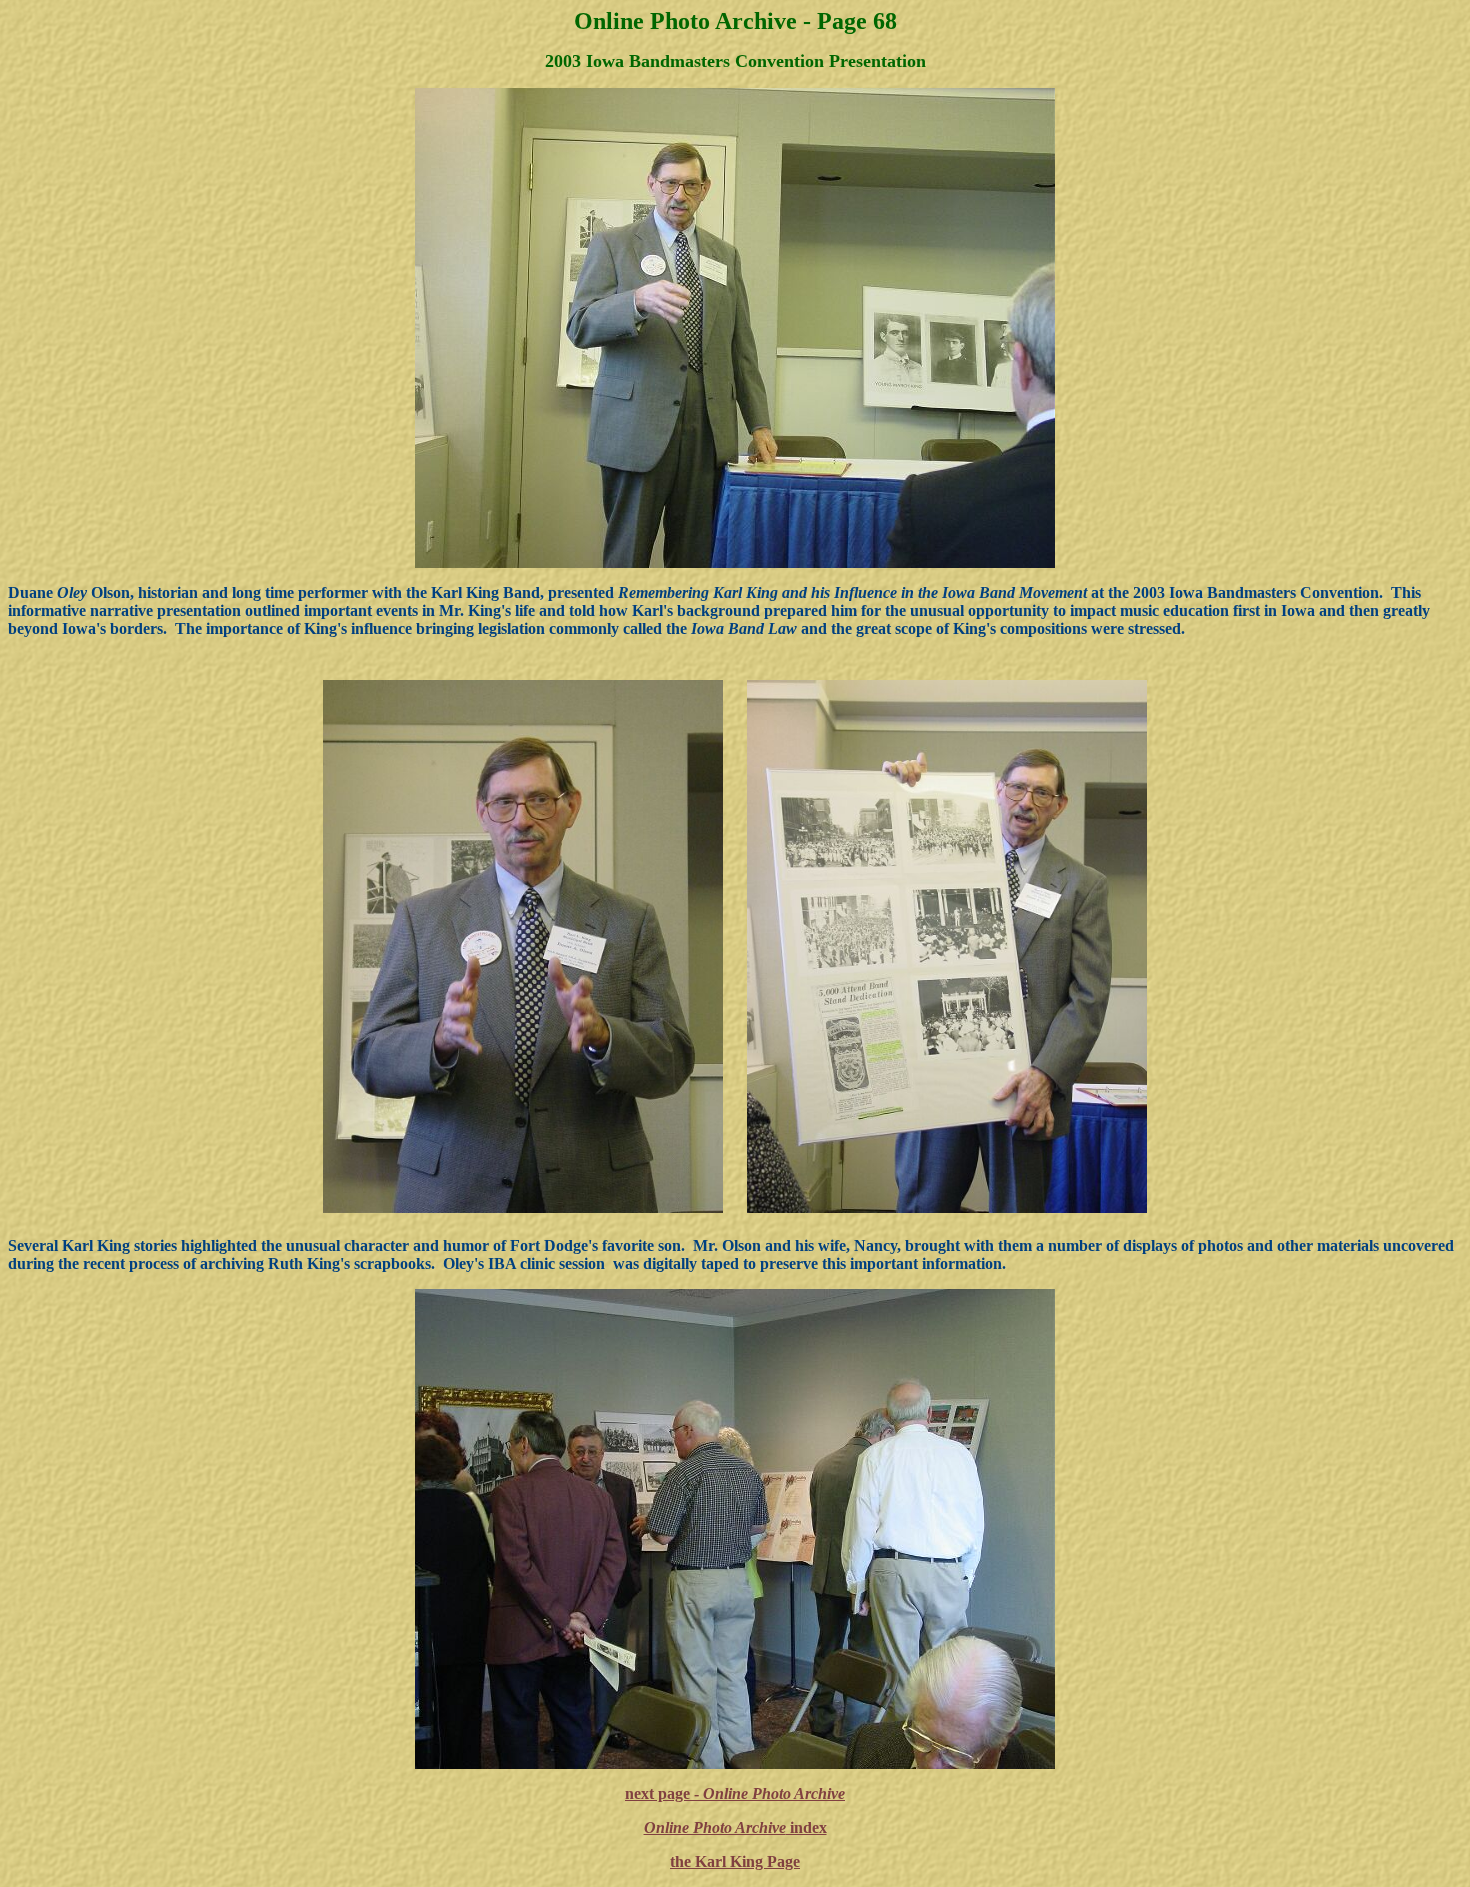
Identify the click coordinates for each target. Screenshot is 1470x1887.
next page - (735, 1793)
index (735, 1827)
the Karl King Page (735, 1861)
